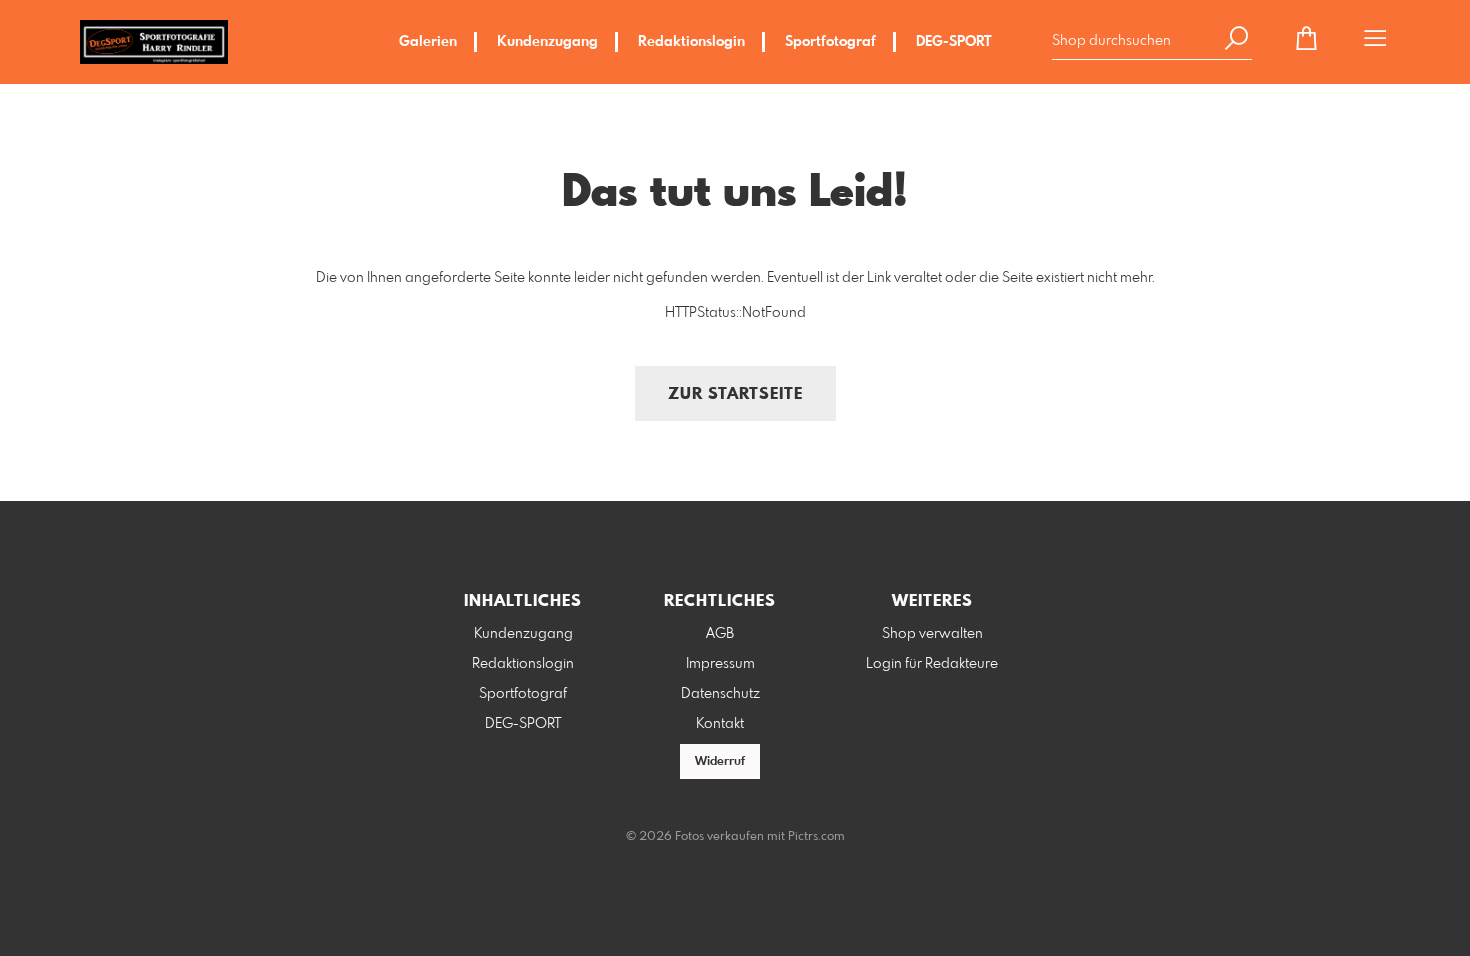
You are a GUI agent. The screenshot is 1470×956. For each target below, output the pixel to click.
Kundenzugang (547, 42)
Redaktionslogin (691, 42)
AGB (720, 634)
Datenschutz (720, 694)
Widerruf (720, 762)
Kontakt (720, 724)
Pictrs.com (816, 837)
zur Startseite (735, 394)
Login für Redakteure (932, 664)
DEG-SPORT (954, 42)
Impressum (720, 664)
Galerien (428, 42)
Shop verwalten (932, 634)
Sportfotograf (830, 42)
